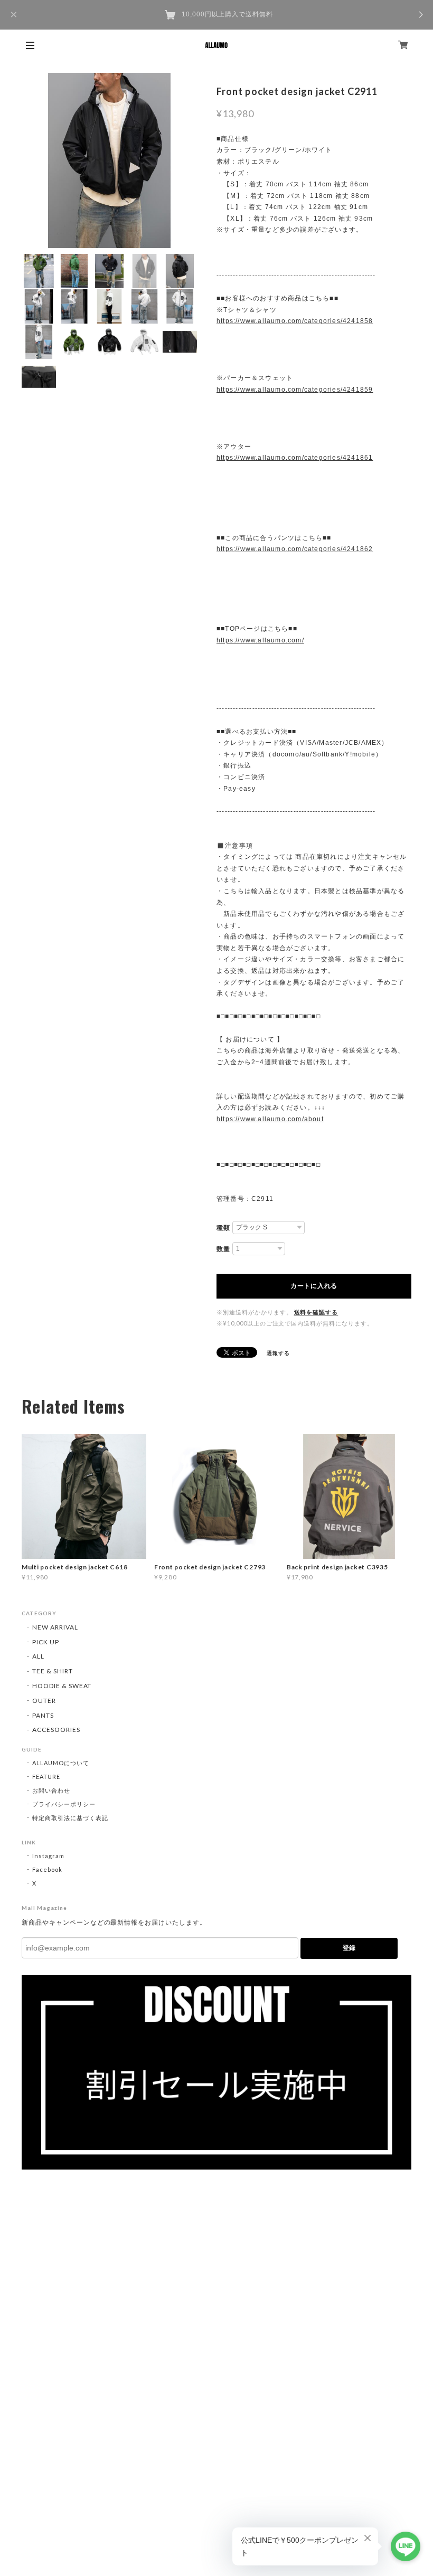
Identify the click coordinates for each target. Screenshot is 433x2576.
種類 (223, 1228)
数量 (223, 1249)
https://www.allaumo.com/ (260, 640)
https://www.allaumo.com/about (270, 1119)
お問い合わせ (51, 1790)
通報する (278, 1353)
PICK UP (46, 1642)
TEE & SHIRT (53, 1671)
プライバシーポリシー (64, 1804)
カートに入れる (314, 1286)
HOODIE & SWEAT (62, 1686)
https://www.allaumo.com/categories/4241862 (295, 549)
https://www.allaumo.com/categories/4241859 (295, 390)
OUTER (44, 1701)
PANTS (43, 1715)
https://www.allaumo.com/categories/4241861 (295, 458)
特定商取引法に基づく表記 (70, 1818)
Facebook (47, 1869)
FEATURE (46, 1777)
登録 (349, 1948)
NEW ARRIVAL (55, 1627)
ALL (38, 1656)
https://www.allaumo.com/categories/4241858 (295, 321)
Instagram (48, 1856)
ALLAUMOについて (61, 1763)
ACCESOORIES (56, 1730)
